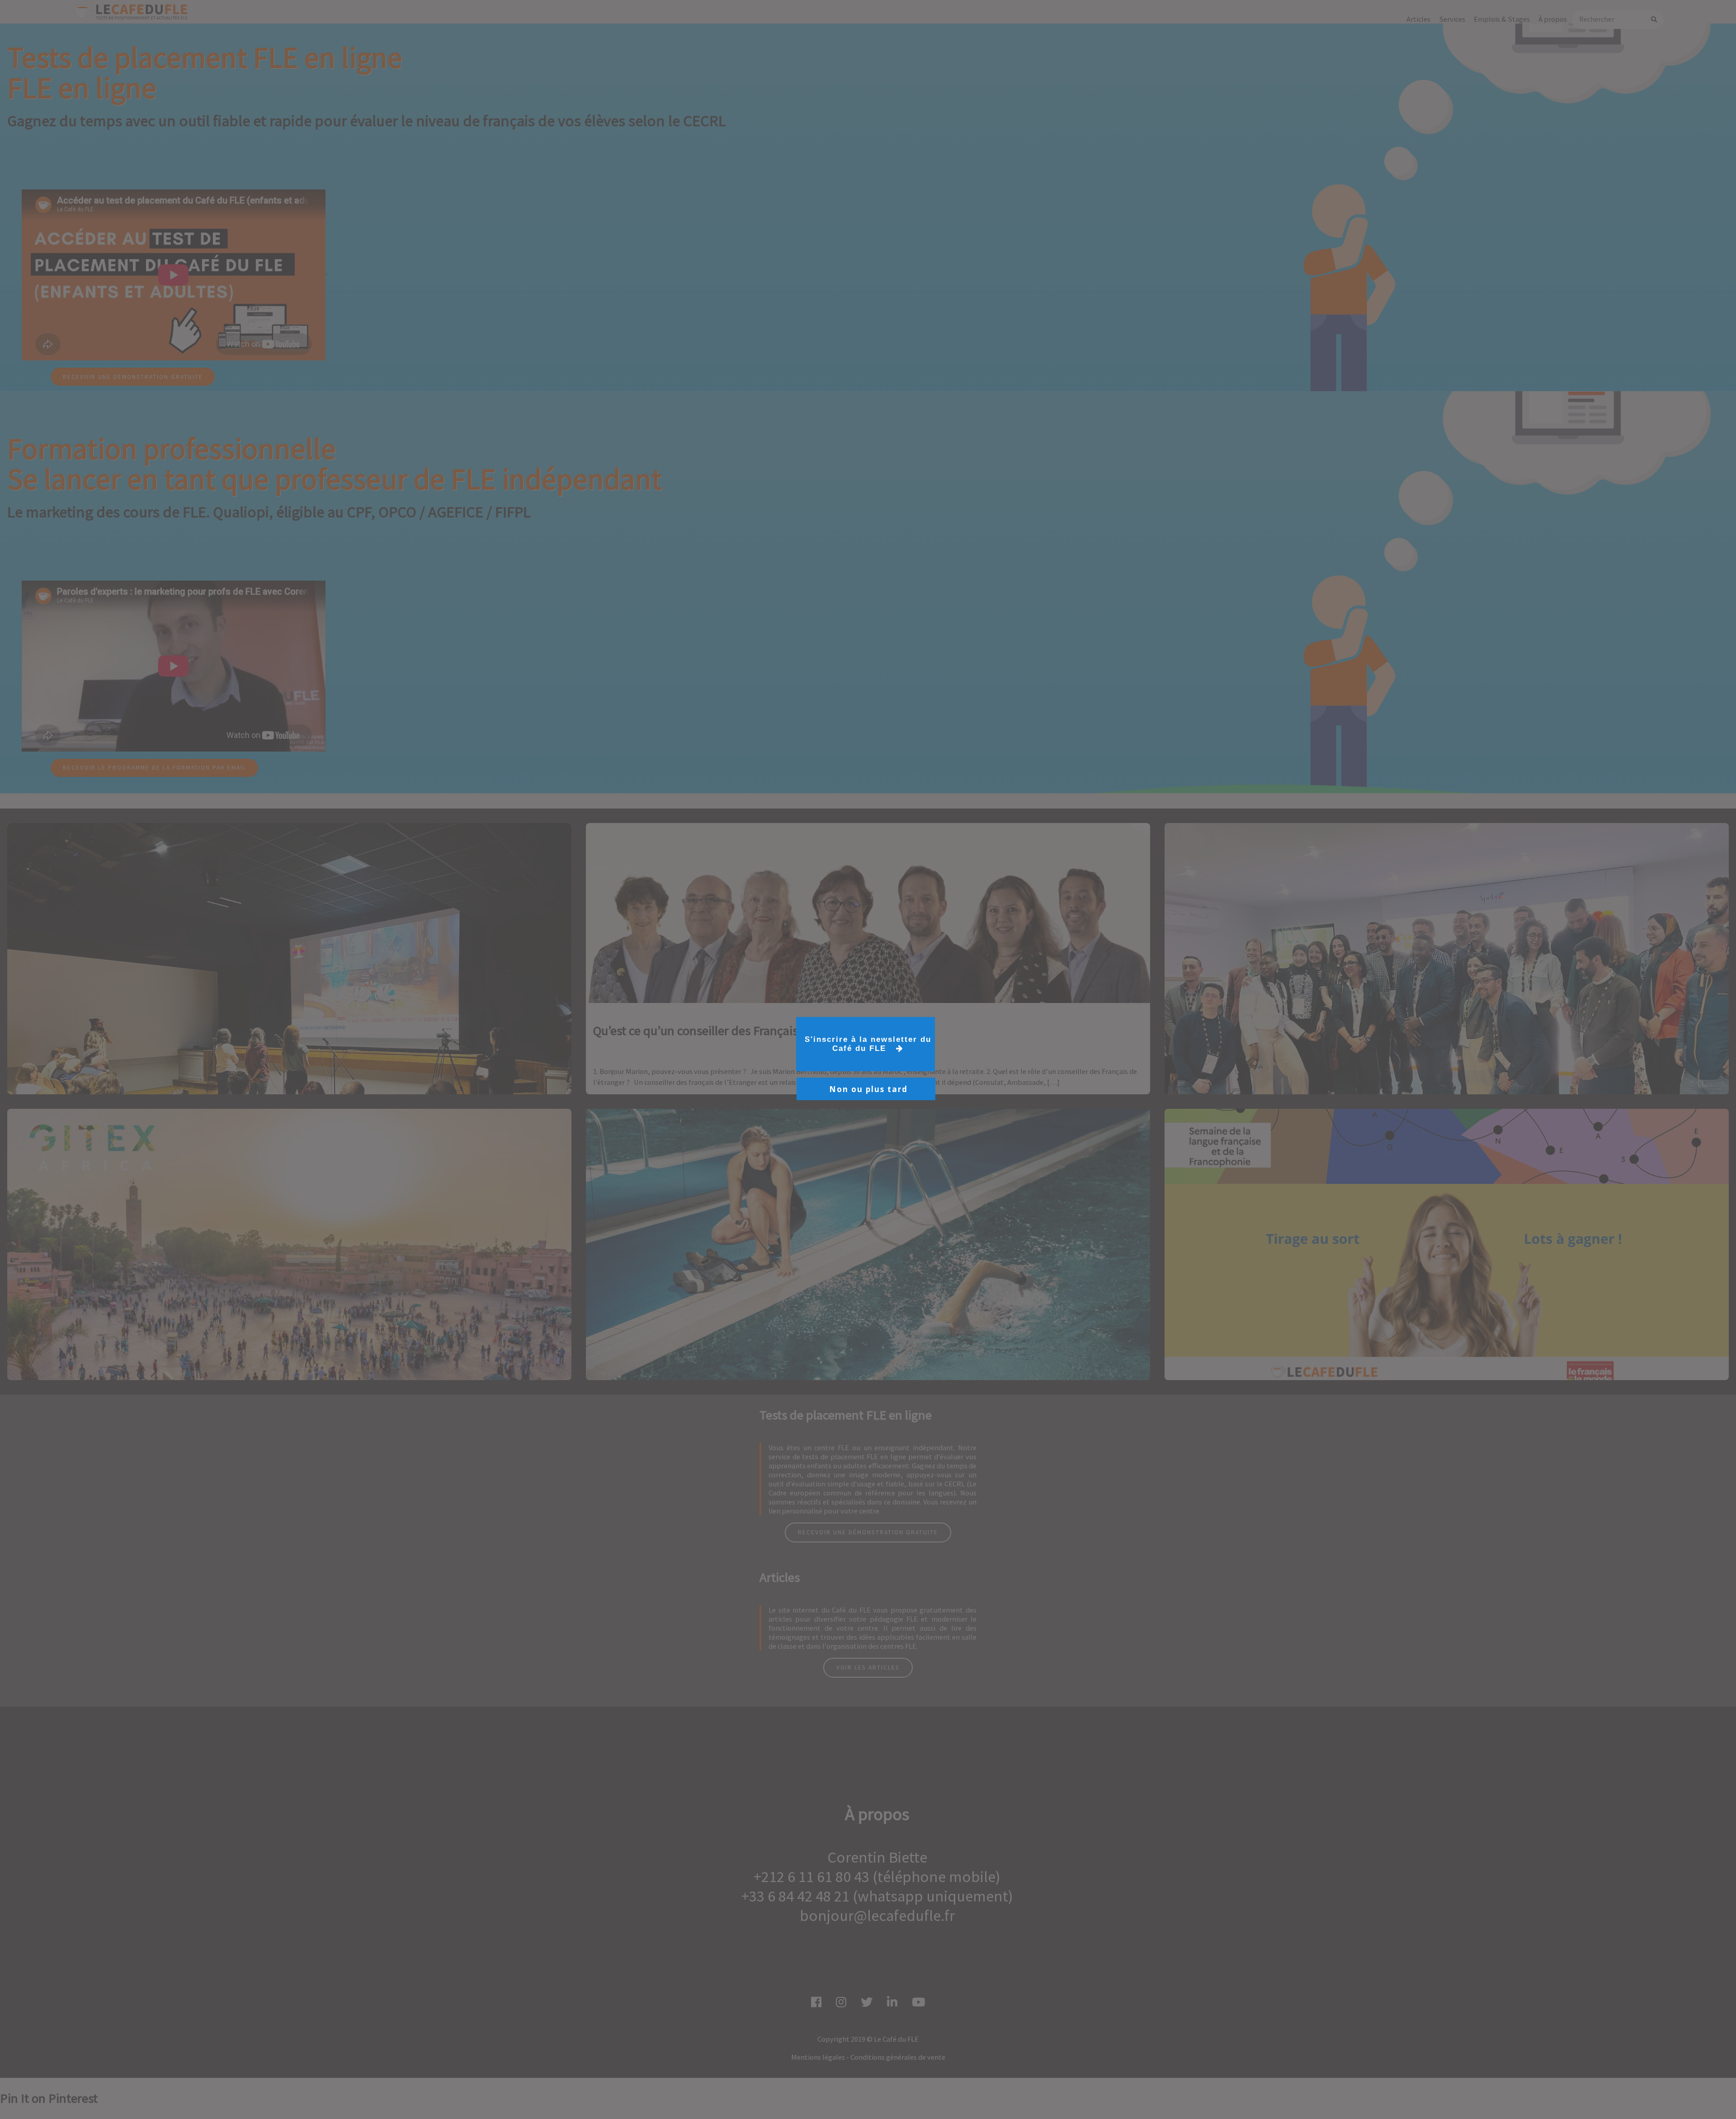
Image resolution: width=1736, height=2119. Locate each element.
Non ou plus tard (868, 1089)
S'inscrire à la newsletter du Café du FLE (868, 1044)
